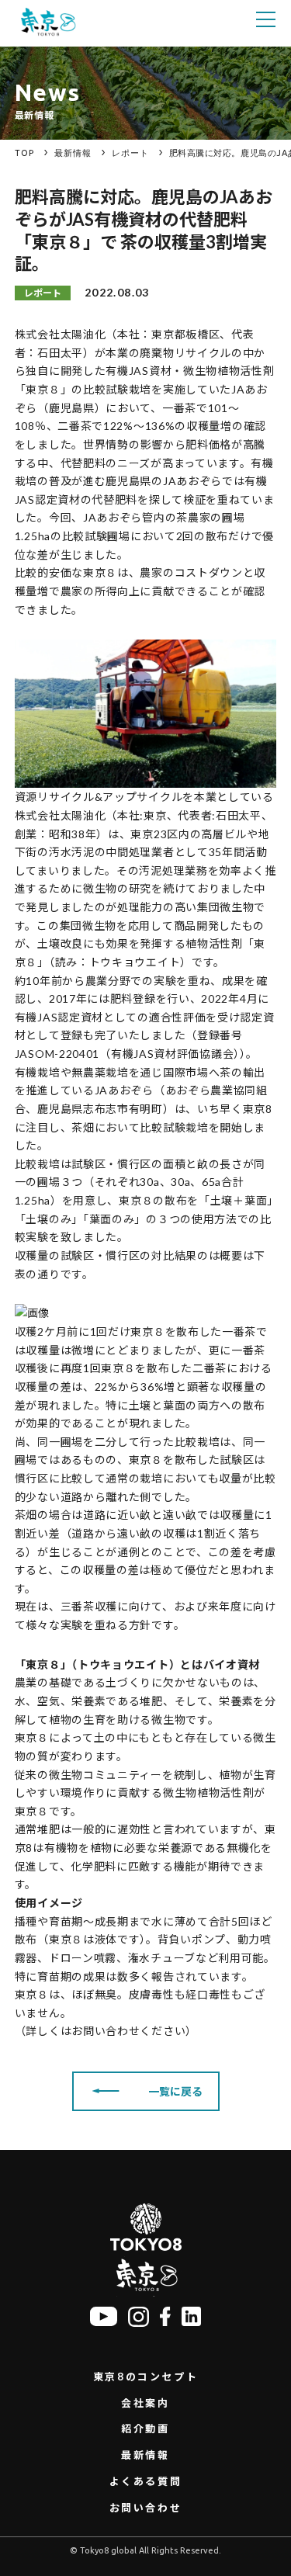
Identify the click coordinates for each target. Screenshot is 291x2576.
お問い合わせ (146, 2508)
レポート (130, 153)
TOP (24, 153)
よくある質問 (146, 2481)
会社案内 (145, 2403)
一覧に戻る (175, 2091)
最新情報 (73, 153)
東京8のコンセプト (145, 2377)
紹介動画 (145, 2429)
